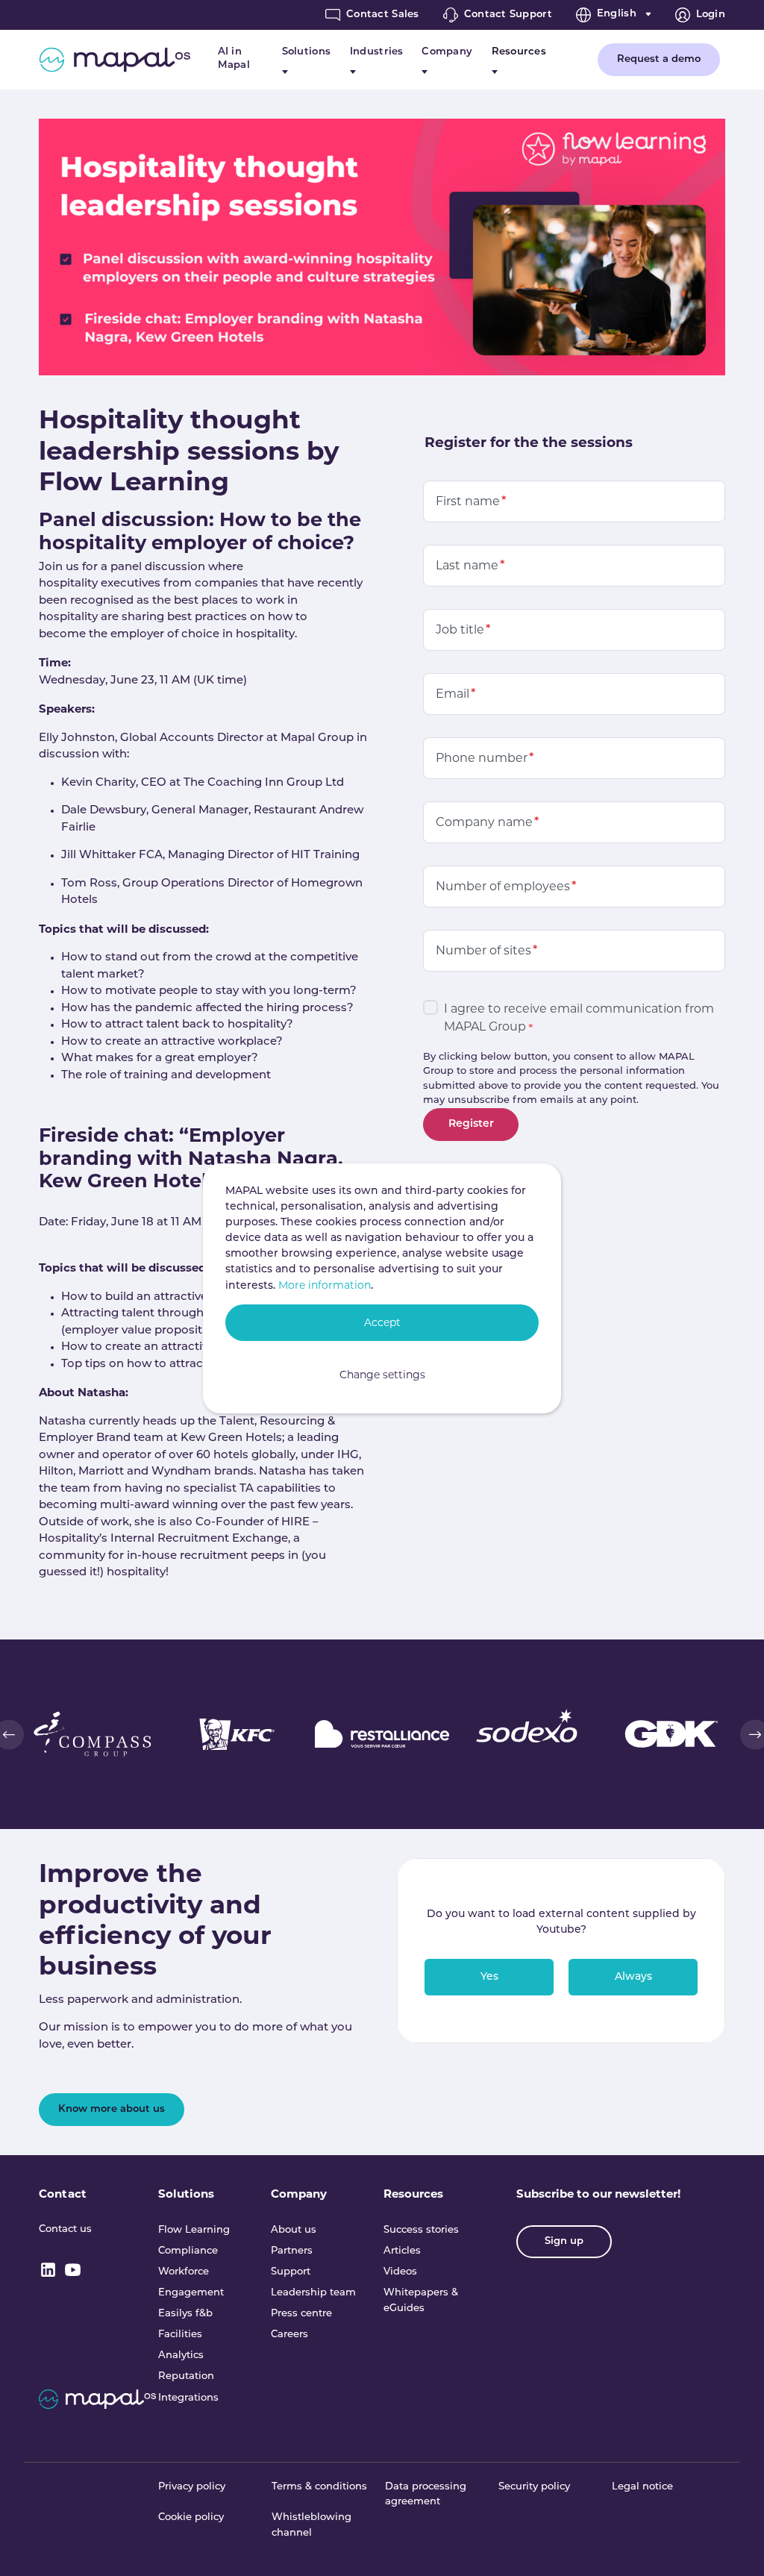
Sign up (564, 2241)
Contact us (65, 2229)
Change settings (382, 1375)
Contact (63, 2194)
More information (325, 1285)
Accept (382, 1322)
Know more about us (112, 2109)
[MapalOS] (115, 60)
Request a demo (659, 59)
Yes (489, 1977)
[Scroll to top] (732, 2544)
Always (633, 1977)
